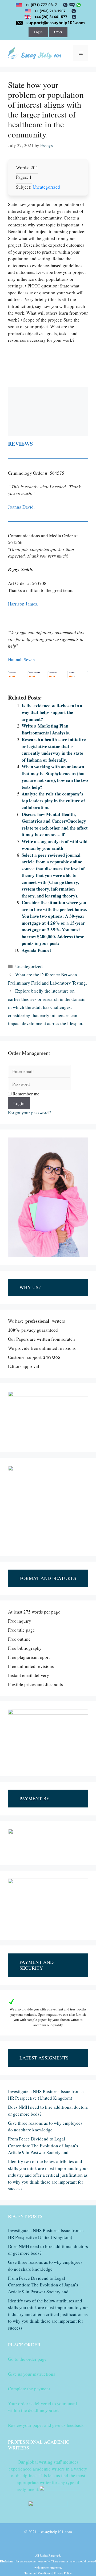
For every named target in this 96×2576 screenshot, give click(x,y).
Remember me (25, 1094)
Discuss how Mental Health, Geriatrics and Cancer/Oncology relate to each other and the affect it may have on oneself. (55, 824)
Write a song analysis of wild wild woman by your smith (55, 845)
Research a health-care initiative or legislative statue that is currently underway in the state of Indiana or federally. (54, 750)
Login (38, 32)
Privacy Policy (63, 2573)
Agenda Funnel (36, 950)
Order (58, 32)
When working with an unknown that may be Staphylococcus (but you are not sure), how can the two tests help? (55, 777)
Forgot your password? (29, 1113)
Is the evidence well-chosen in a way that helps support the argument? (52, 712)
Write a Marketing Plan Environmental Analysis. (46, 729)
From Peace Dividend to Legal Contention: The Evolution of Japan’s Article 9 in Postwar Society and (43, 2146)
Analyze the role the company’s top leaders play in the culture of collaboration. (53, 801)
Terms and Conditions (38, 2573)
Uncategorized (46, 187)
